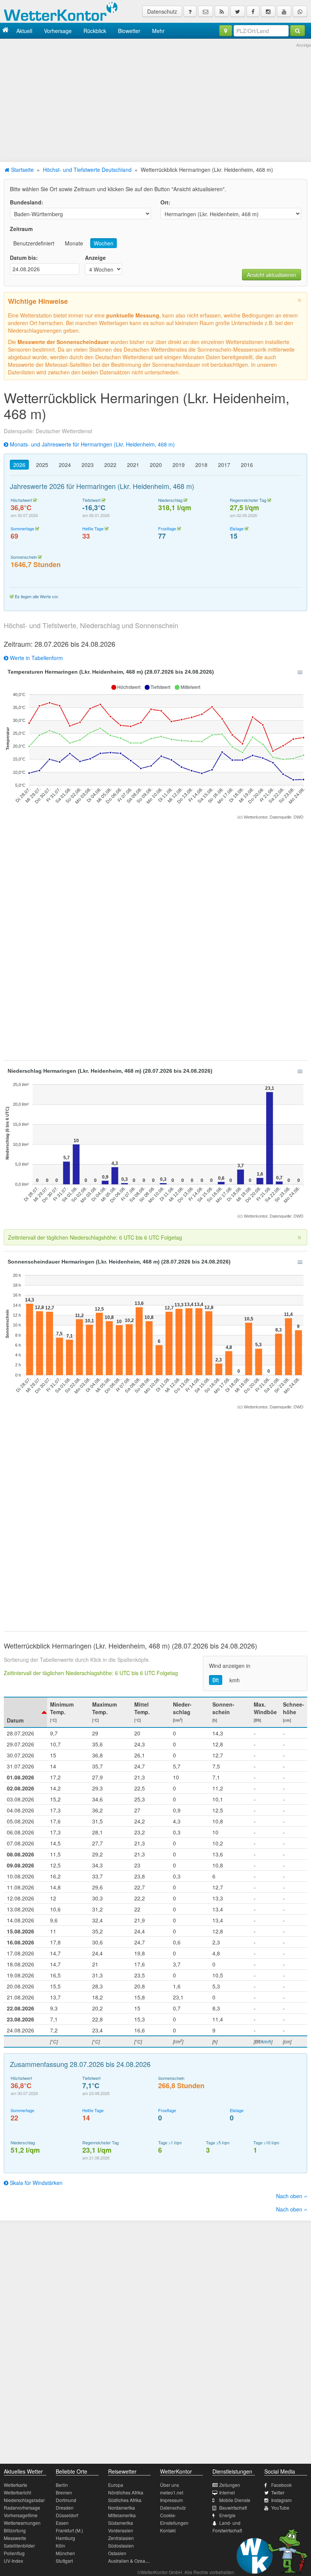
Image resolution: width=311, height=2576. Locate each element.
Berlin (62, 2485)
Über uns (170, 2485)
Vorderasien (121, 2530)
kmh (235, 1680)
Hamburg (65, 2538)
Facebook (281, 2485)
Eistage (237, 528)
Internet (227, 2492)
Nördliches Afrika (126, 2492)
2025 (42, 465)
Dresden (65, 2508)
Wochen (104, 243)
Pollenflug (14, 2553)
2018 (201, 465)
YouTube (280, 2508)
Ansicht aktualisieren (272, 275)
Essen (62, 2523)
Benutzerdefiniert (34, 243)
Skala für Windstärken (35, 2183)
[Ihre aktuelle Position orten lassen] (226, 31)
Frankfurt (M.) (69, 2530)
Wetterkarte (16, 2485)
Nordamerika (122, 2508)
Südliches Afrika (125, 2500)
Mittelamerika (122, 2515)
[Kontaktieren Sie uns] (206, 11)
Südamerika (121, 2523)
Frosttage (167, 528)
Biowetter (129, 31)
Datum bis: (24, 258)
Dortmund (66, 2500)
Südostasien (121, 2545)
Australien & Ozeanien (131, 2561)
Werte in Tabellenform (36, 658)
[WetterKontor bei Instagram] (268, 11)
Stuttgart (64, 2561)
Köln (60, 2545)
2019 (179, 465)
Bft (216, 1680)
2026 (19, 465)
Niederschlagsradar (24, 2500)
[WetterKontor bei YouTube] (284, 11)
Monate (74, 243)
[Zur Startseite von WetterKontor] (5, 31)
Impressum (171, 2500)
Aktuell (24, 31)
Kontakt (168, 2530)
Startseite (22, 170)
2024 (65, 465)
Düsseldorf (67, 2515)
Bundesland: (27, 202)
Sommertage (22, 528)
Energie (227, 2515)
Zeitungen (230, 2485)
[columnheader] (25, 1712)
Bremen (64, 2492)
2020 (156, 465)
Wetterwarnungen (22, 2523)
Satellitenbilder (19, 2545)
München (65, 2553)
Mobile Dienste (235, 2500)
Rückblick (95, 31)
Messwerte (15, 2538)
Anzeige (95, 258)
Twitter (278, 2492)
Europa (116, 2485)
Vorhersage (58, 31)
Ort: (165, 202)
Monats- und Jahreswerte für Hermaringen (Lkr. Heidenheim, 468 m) (92, 444)
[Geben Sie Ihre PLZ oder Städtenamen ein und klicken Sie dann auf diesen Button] (298, 31)
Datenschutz (162, 11)
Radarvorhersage (22, 2508)
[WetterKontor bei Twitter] (238, 11)
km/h (266, 2041)
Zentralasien (121, 2538)
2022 (110, 465)
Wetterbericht (17, 2492)
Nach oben (290, 2196)
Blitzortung (15, 2530)
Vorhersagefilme (21, 2515)
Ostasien (117, 2553)
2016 (247, 465)
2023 (88, 465)
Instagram (281, 2500)
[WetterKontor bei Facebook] (253, 11)
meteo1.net (172, 2492)
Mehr (158, 31)
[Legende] (190, 11)
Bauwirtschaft (233, 2508)
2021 (133, 465)
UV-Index (13, 2561)
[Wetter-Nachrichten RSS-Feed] (222, 11)
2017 (224, 465)
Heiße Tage (93, 528)
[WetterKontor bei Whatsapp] (300, 11)
